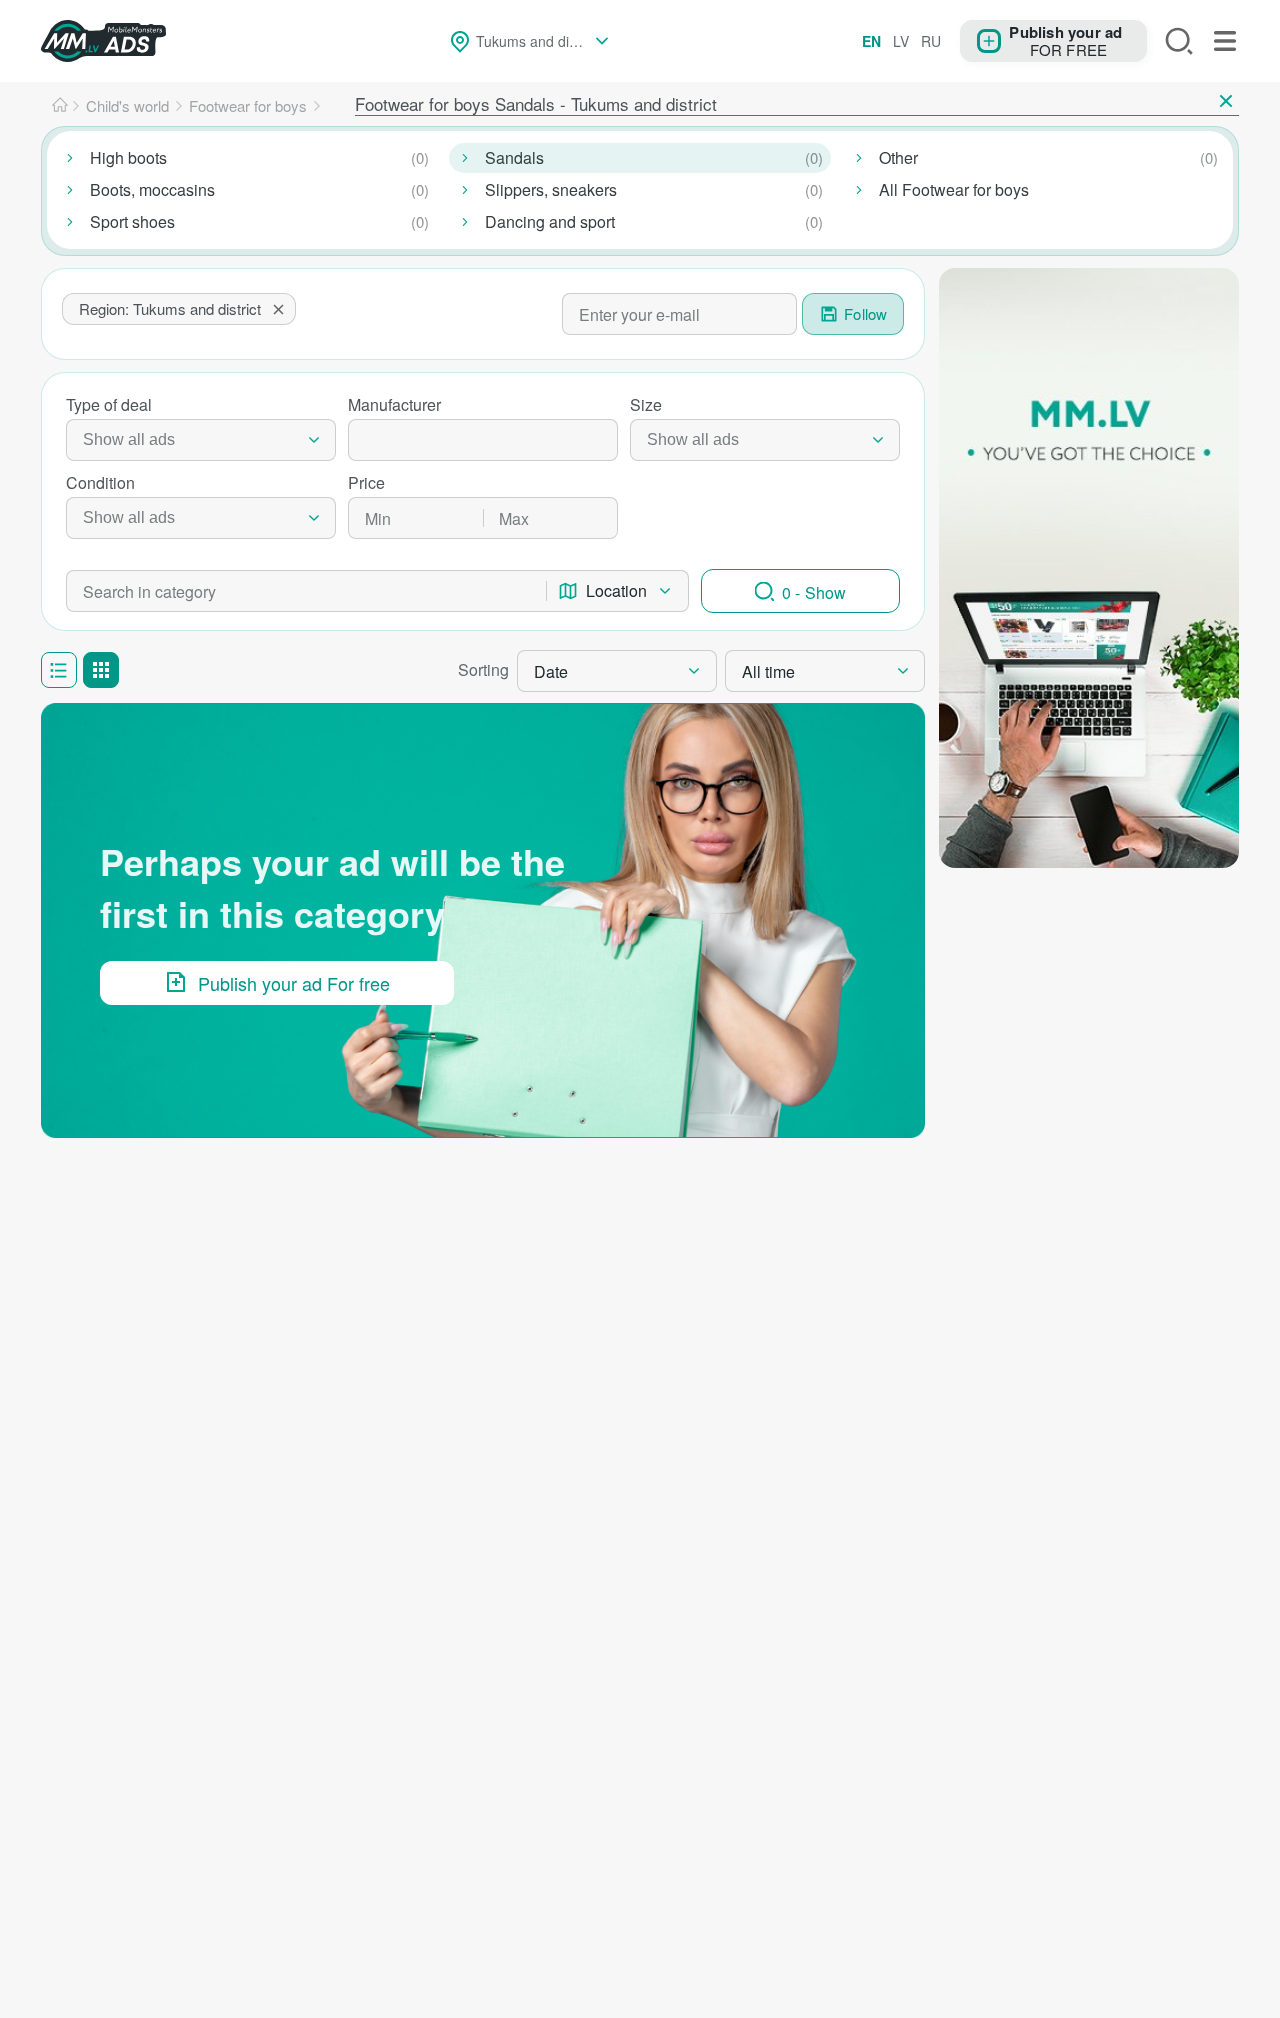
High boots (128, 157)
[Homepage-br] (60, 106)
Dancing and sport (550, 221)
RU (931, 41)
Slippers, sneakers (551, 189)
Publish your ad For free (294, 983)
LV (901, 41)
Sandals (514, 157)
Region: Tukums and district (170, 308)
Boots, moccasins (152, 189)
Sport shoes (132, 221)
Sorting (483, 669)
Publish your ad (1065, 31)
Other (898, 157)
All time (768, 671)
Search (1179, 41)
